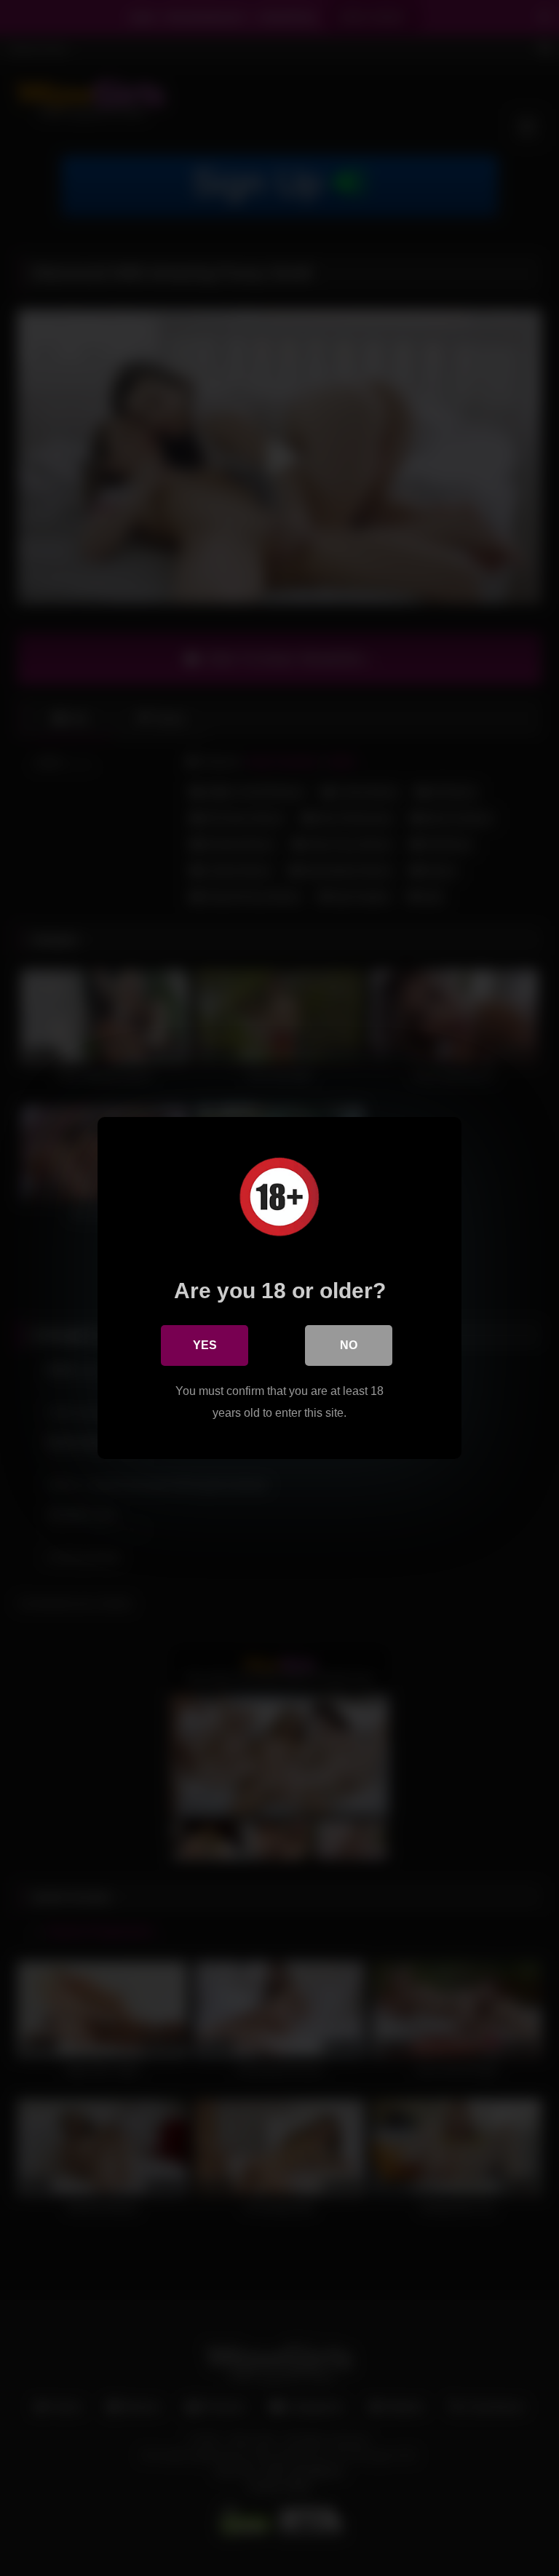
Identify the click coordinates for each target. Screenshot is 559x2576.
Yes (205, 1345)
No (349, 1345)
